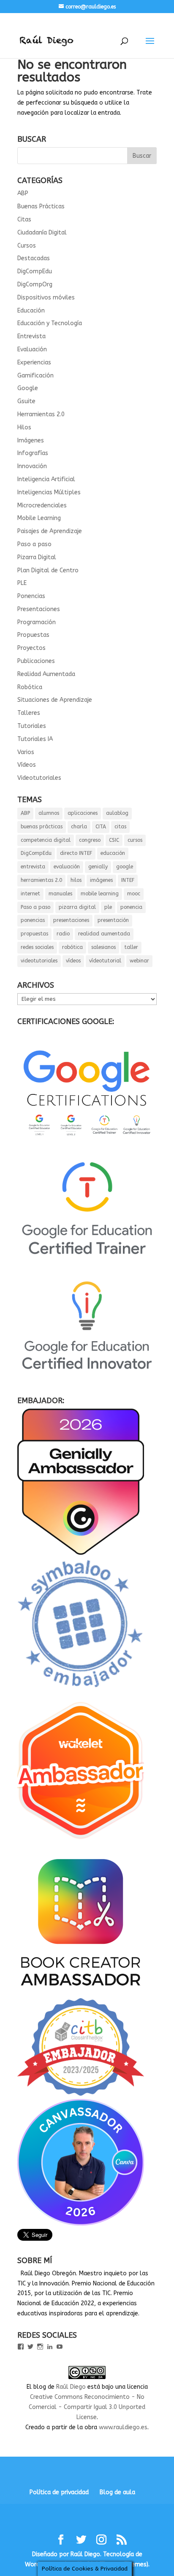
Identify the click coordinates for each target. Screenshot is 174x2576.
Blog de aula (117, 2492)
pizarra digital (77, 907)
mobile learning (100, 894)
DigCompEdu (35, 271)
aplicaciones (83, 813)
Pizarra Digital (37, 557)
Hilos (24, 427)
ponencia (131, 907)
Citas (24, 220)
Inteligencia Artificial (46, 479)
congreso (90, 840)
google (125, 867)
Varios (26, 752)
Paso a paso (34, 544)
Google (28, 388)
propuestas (34, 934)
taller (131, 947)
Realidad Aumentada (46, 674)
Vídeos (27, 765)
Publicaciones (36, 661)
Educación (31, 311)
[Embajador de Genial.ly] (81, 1553)
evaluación (67, 867)
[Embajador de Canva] (81, 2224)
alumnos (49, 813)
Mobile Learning (39, 518)
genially (98, 867)
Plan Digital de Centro (48, 570)
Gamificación (35, 376)
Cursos (27, 246)
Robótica (30, 687)
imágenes (101, 880)
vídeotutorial (105, 961)
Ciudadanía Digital (42, 233)
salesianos (103, 947)
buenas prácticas (42, 827)
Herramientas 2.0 (41, 414)
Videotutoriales (39, 778)
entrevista (33, 867)
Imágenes (31, 441)
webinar (139, 961)
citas (120, 827)
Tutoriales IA (35, 739)
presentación (113, 920)
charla (79, 827)
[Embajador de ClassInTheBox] (81, 2094)
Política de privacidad (59, 2492)
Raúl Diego (71, 2387)
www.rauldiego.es (123, 2427)
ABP (23, 193)
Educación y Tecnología (50, 323)
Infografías (33, 453)
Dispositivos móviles (46, 298)
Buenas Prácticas (41, 206)
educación (113, 853)
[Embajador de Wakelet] (81, 1842)
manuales (60, 894)
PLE (22, 583)
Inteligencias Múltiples (49, 492)
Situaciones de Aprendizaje (55, 700)
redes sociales (37, 947)
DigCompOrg (35, 284)
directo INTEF (76, 853)
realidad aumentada (104, 934)
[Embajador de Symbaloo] (81, 1691)
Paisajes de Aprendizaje (50, 531)
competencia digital (46, 840)
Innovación (32, 466)
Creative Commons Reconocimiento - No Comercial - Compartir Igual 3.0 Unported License (87, 2407)
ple (108, 907)
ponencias (33, 920)
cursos (135, 840)
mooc (134, 894)
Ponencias (31, 596)
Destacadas (34, 258)
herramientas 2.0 (41, 880)
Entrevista (31, 336)
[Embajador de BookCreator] (81, 1993)
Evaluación (32, 349)
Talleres (29, 713)
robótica (72, 947)
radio (63, 934)
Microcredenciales (42, 505)
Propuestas (33, 635)
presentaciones (71, 920)
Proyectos (31, 648)
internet (30, 894)
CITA (101, 827)
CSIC (114, 840)
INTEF (128, 880)
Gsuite (26, 401)
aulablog (117, 813)
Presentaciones (39, 609)
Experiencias (34, 362)
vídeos (73, 961)
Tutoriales (32, 726)
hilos (76, 880)
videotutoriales (39, 961)
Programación (37, 622)
